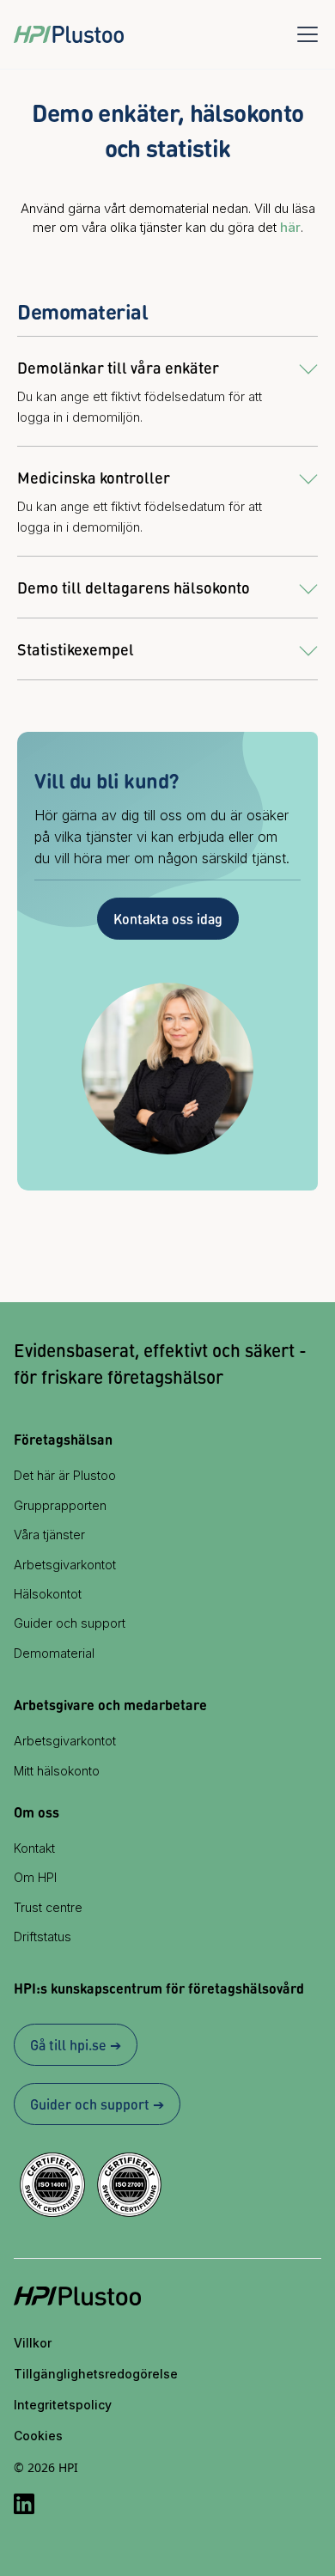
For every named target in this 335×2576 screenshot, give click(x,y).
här (290, 227)
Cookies (38, 2436)
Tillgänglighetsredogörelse (96, 2374)
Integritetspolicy (63, 2405)
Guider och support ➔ (97, 2104)
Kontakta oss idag (168, 919)
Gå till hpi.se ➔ (76, 2045)
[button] (304, 34)
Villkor (33, 2343)
